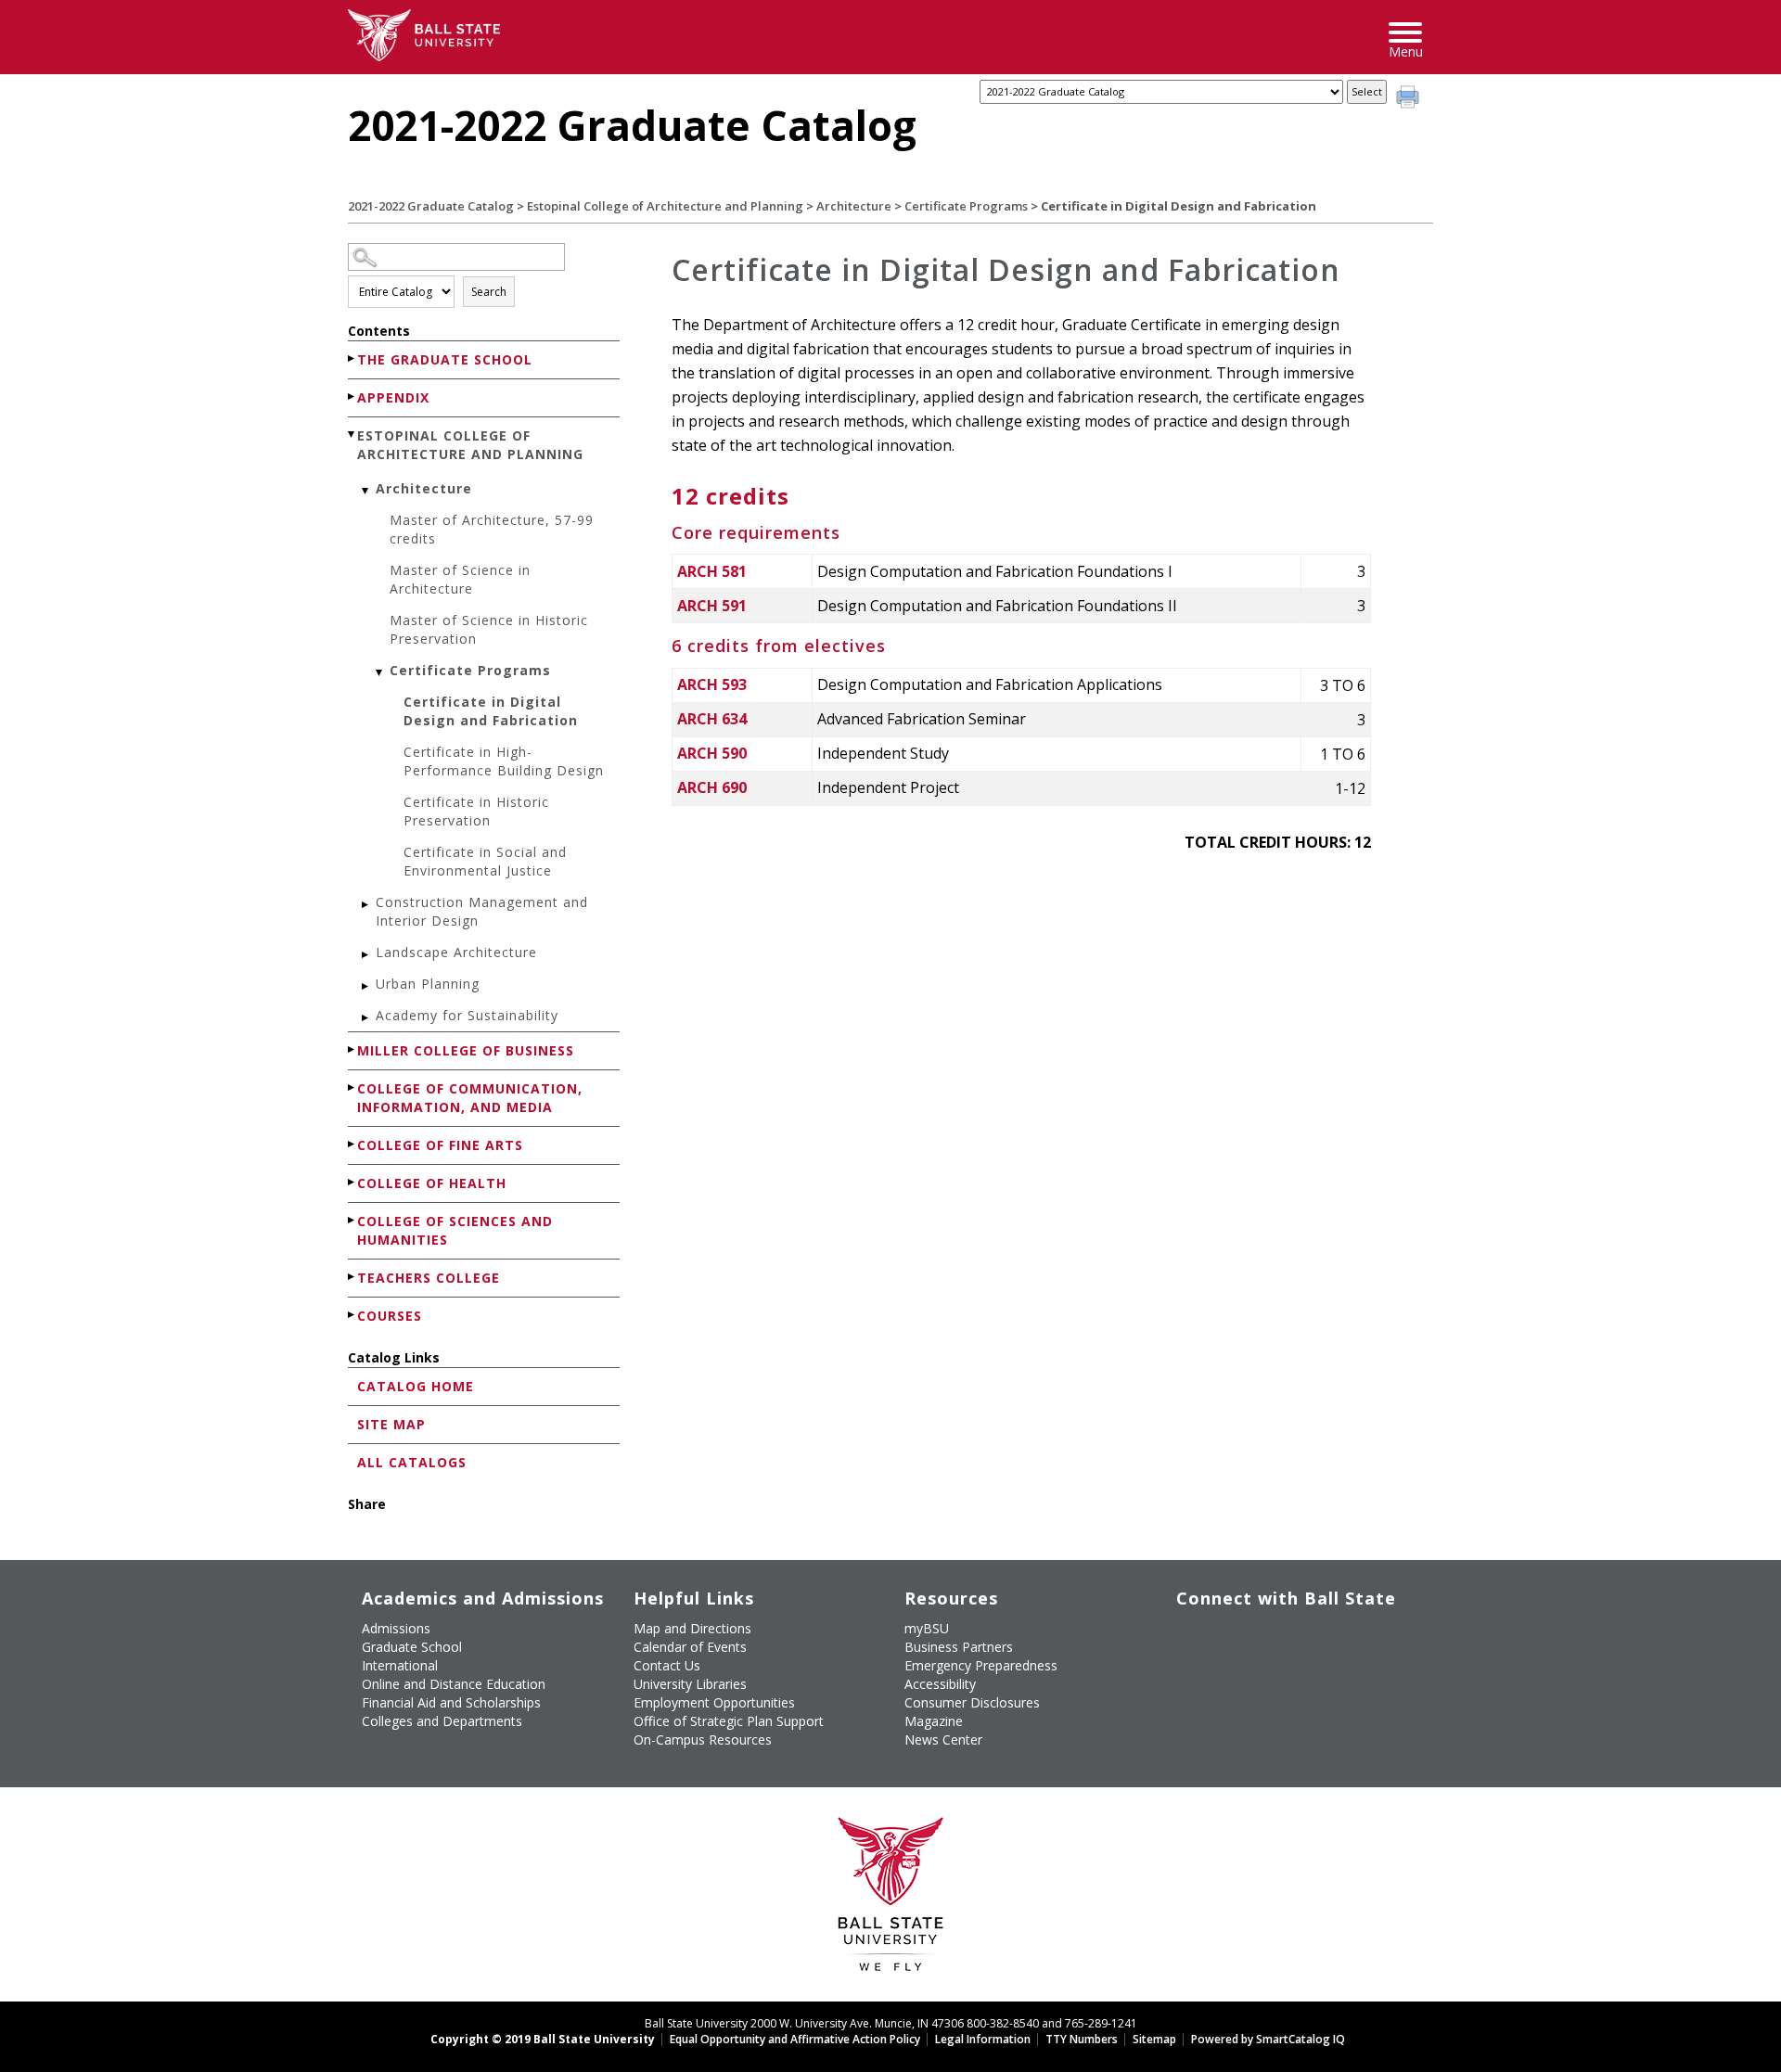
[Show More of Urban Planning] (366, 986)
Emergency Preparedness (981, 1665)
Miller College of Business (466, 1050)
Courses (390, 1316)
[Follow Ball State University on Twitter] (1232, 1636)
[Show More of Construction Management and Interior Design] (366, 905)
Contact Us (667, 1665)
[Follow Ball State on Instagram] (1318, 1636)
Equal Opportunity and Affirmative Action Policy (795, 2039)
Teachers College (429, 1278)
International (400, 1665)
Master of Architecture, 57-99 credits (492, 529)
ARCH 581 (712, 571)
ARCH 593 (712, 684)
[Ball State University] (891, 1899)
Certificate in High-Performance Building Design (504, 761)
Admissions (396, 1628)
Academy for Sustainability (467, 1015)
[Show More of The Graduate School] (352, 358)
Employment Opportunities (714, 1702)
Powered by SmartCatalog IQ (1268, 2039)
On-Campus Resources (703, 1739)
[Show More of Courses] (352, 1315)
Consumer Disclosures (972, 1702)
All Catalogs (412, 1462)
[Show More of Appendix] (352, 396)
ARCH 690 (712, 787)
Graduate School (412, 1647)
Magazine (934, 1721)
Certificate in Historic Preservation (476, 811)
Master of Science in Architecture (460, 579)
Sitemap (1154, 2039)
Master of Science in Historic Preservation (489, 629)
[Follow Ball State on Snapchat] (1232, 1680)
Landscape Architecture (456, 952)
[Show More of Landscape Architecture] (366, 955)
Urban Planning (428, 984)
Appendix (393, 397)
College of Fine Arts (440, 1145)
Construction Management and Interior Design (482, 911)
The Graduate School (445, 359)
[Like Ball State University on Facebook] (1190, 1636)
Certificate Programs (966, 206)
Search (489, 292)
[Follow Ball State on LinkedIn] (1190, 1680)
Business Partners (959, 1647)
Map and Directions (692, 1628)
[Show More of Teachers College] (352, 1277)
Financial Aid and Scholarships (451, 1702)
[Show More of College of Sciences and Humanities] (352, 1220)
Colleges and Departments (442, 1721)
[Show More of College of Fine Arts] (352, 1144)
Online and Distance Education (454, 1684)
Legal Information (983, 2039)
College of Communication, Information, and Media (470, 1098)
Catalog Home (416, 1386)
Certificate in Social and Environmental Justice (485, 861)
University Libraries (690, 1684)
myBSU (927, 1628)
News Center (943, 1739)
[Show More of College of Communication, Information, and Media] (352, 1087)
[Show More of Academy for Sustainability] (366, 1018)
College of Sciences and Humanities (455, 1230)
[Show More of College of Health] (352, 1182)
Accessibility (940, 1684)
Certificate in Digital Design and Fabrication (491, 711)
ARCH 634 (712, 719)
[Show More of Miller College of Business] (352, 1049)
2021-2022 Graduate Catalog (431, 206)
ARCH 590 (712, 753)
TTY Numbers (1082, 2039)
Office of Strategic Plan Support (729, 1721)
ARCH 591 (712, 606)
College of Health (432, 1183)
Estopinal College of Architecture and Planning (665, 206)
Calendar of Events (690, 1647)
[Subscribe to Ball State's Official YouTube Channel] (1275, 1636)
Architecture (854, 206)
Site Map (391, 1424)
